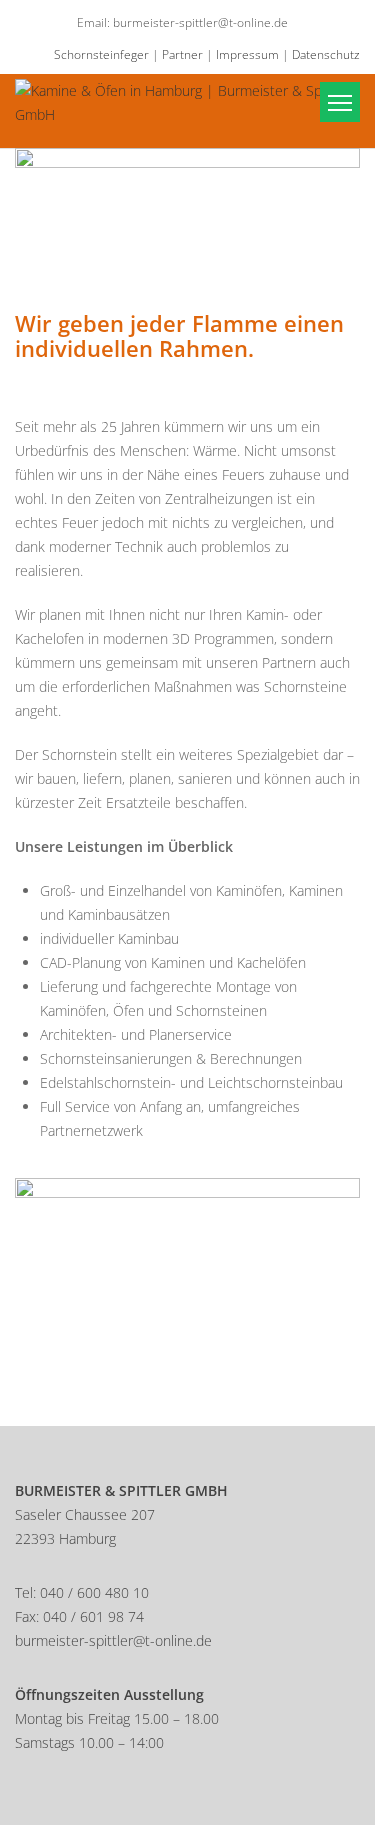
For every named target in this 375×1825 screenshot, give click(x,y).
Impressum (247, 54)
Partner (182, 54)
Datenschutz (326, 54)
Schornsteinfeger (101, 54)
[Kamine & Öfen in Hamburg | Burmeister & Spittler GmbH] (187, 101)
